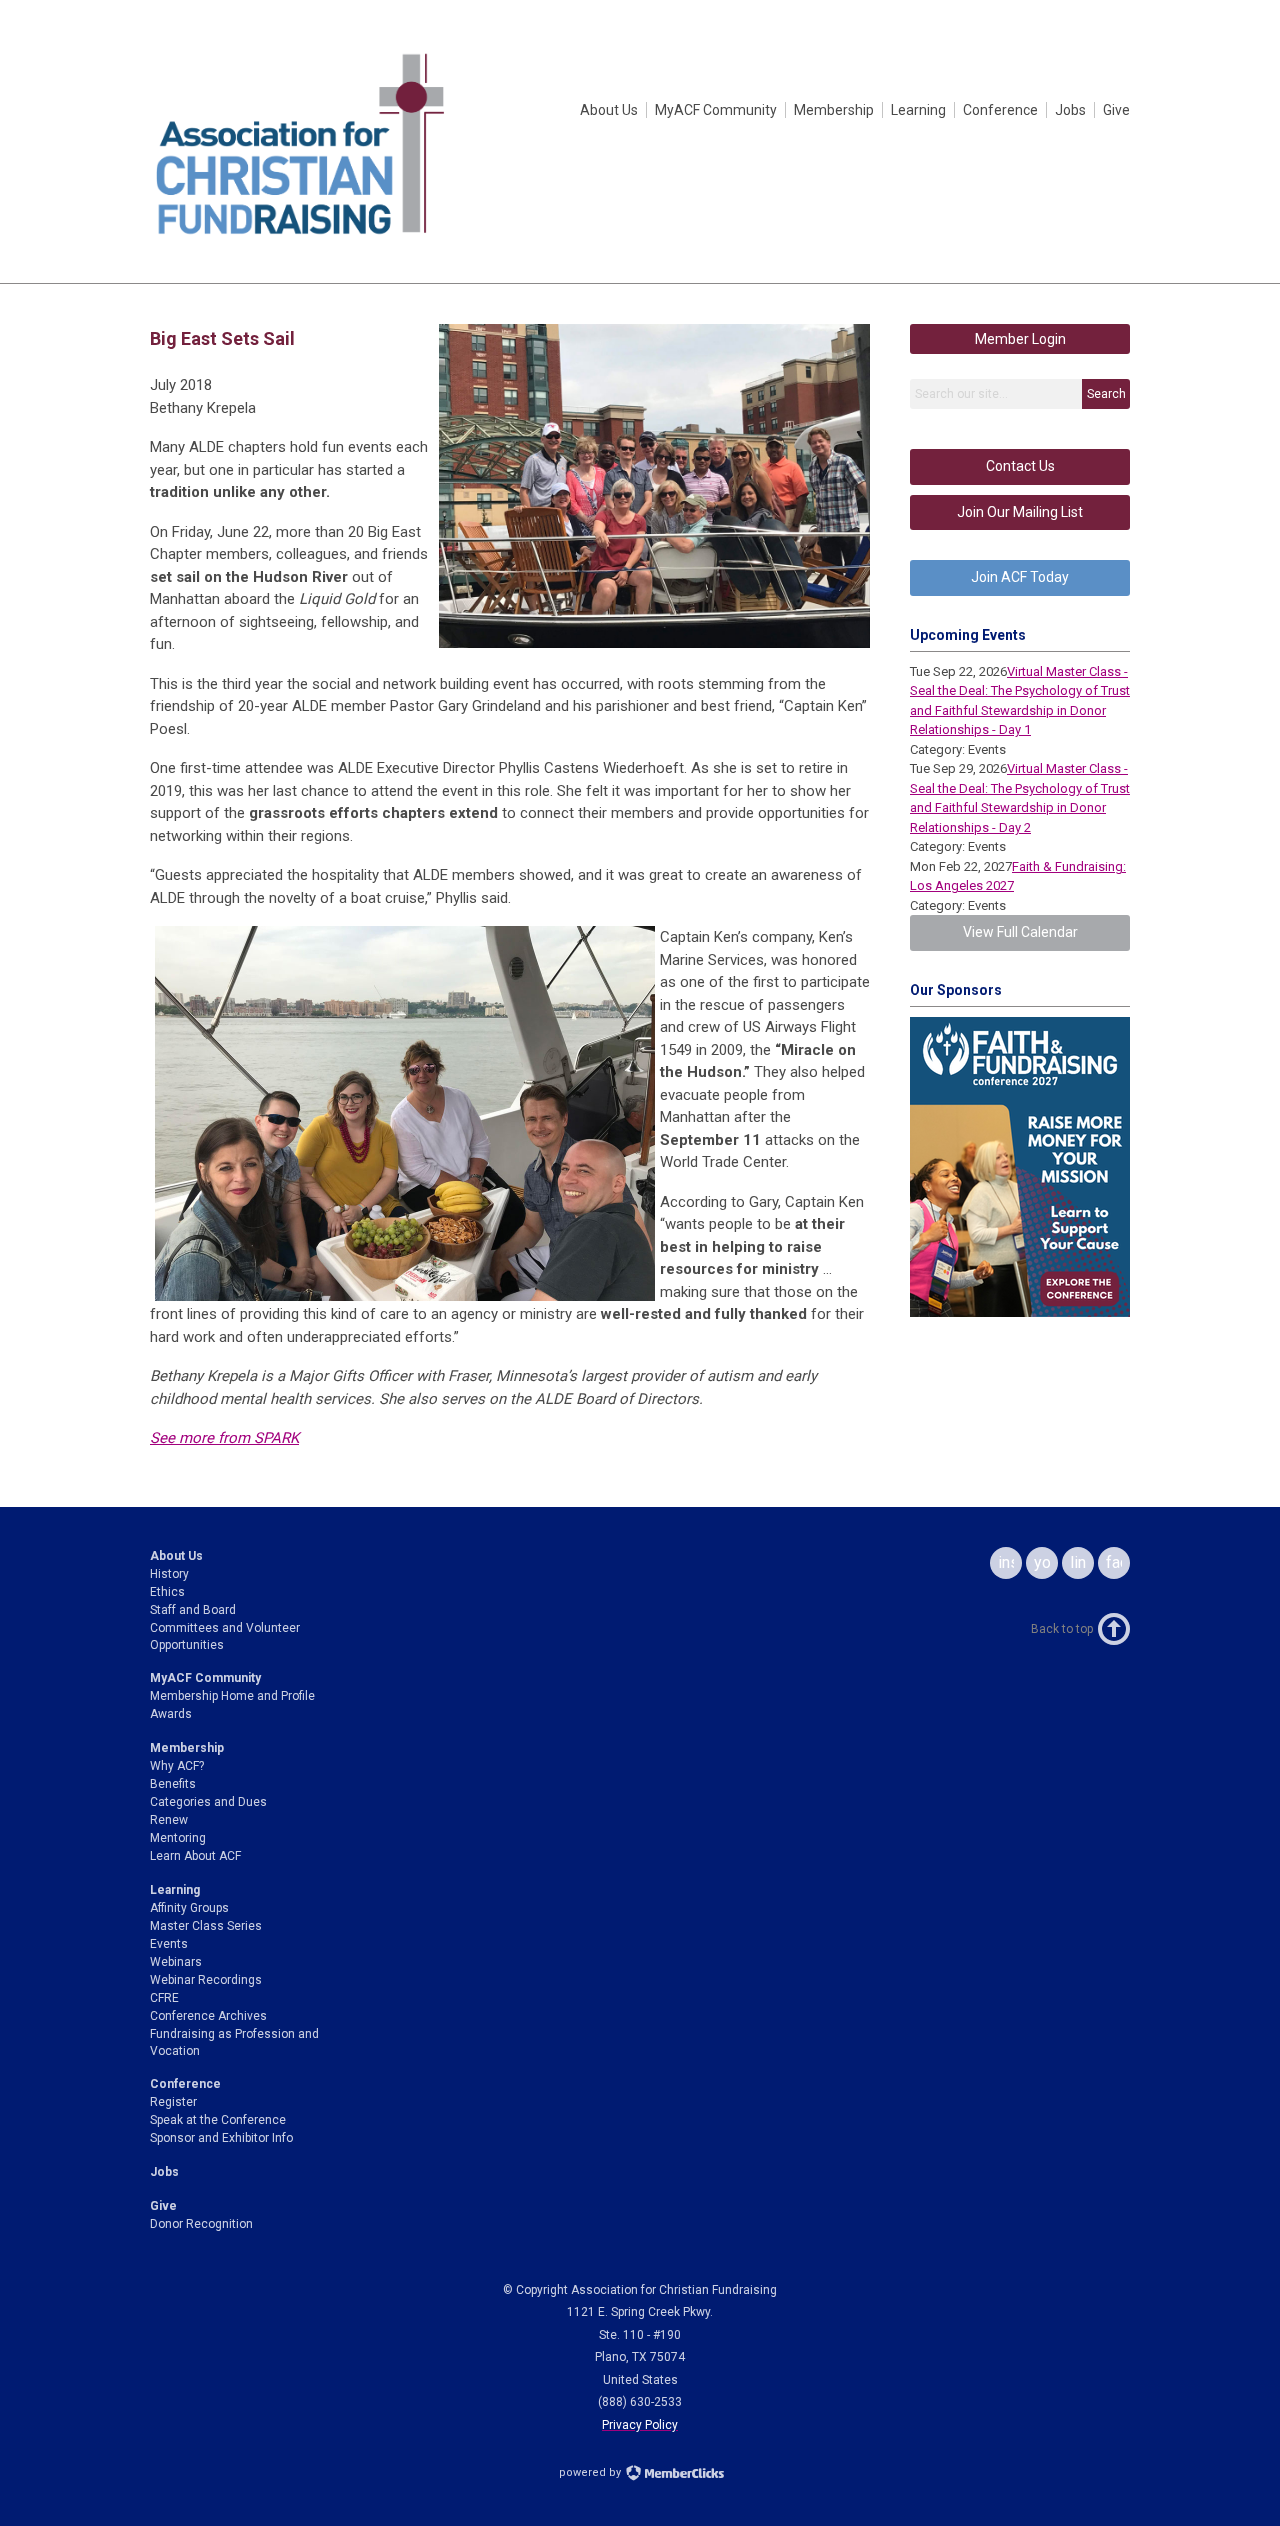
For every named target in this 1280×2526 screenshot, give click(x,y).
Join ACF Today (1020, 577)
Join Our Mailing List (1020, 512)
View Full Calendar (1020, 932)
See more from (224, 1438)
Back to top (1062, 1629)
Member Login (1020, 339)
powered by (591, 2472)
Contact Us (1020, 466)
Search (1106, 394)
